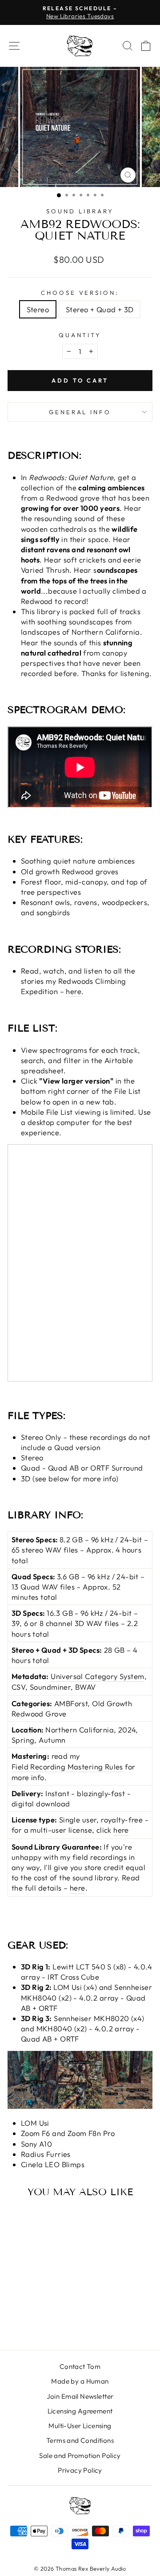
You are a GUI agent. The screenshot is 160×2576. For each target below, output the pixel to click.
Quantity (80, 335)
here (74, 991)
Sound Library (80, 211)
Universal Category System (97, 1676)
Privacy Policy (80, 2470)
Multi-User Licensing (80, 2426)
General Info (80, 412)
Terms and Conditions (80, 2440)
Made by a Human (80, 2381)
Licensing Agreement (80, 2411)
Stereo (38, 309)
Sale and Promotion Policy (80, 2456)
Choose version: (80, 293)
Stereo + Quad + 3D (100, 309)
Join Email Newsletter (80, 2396)
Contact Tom (80, 2366)
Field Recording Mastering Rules (67, 1767)
